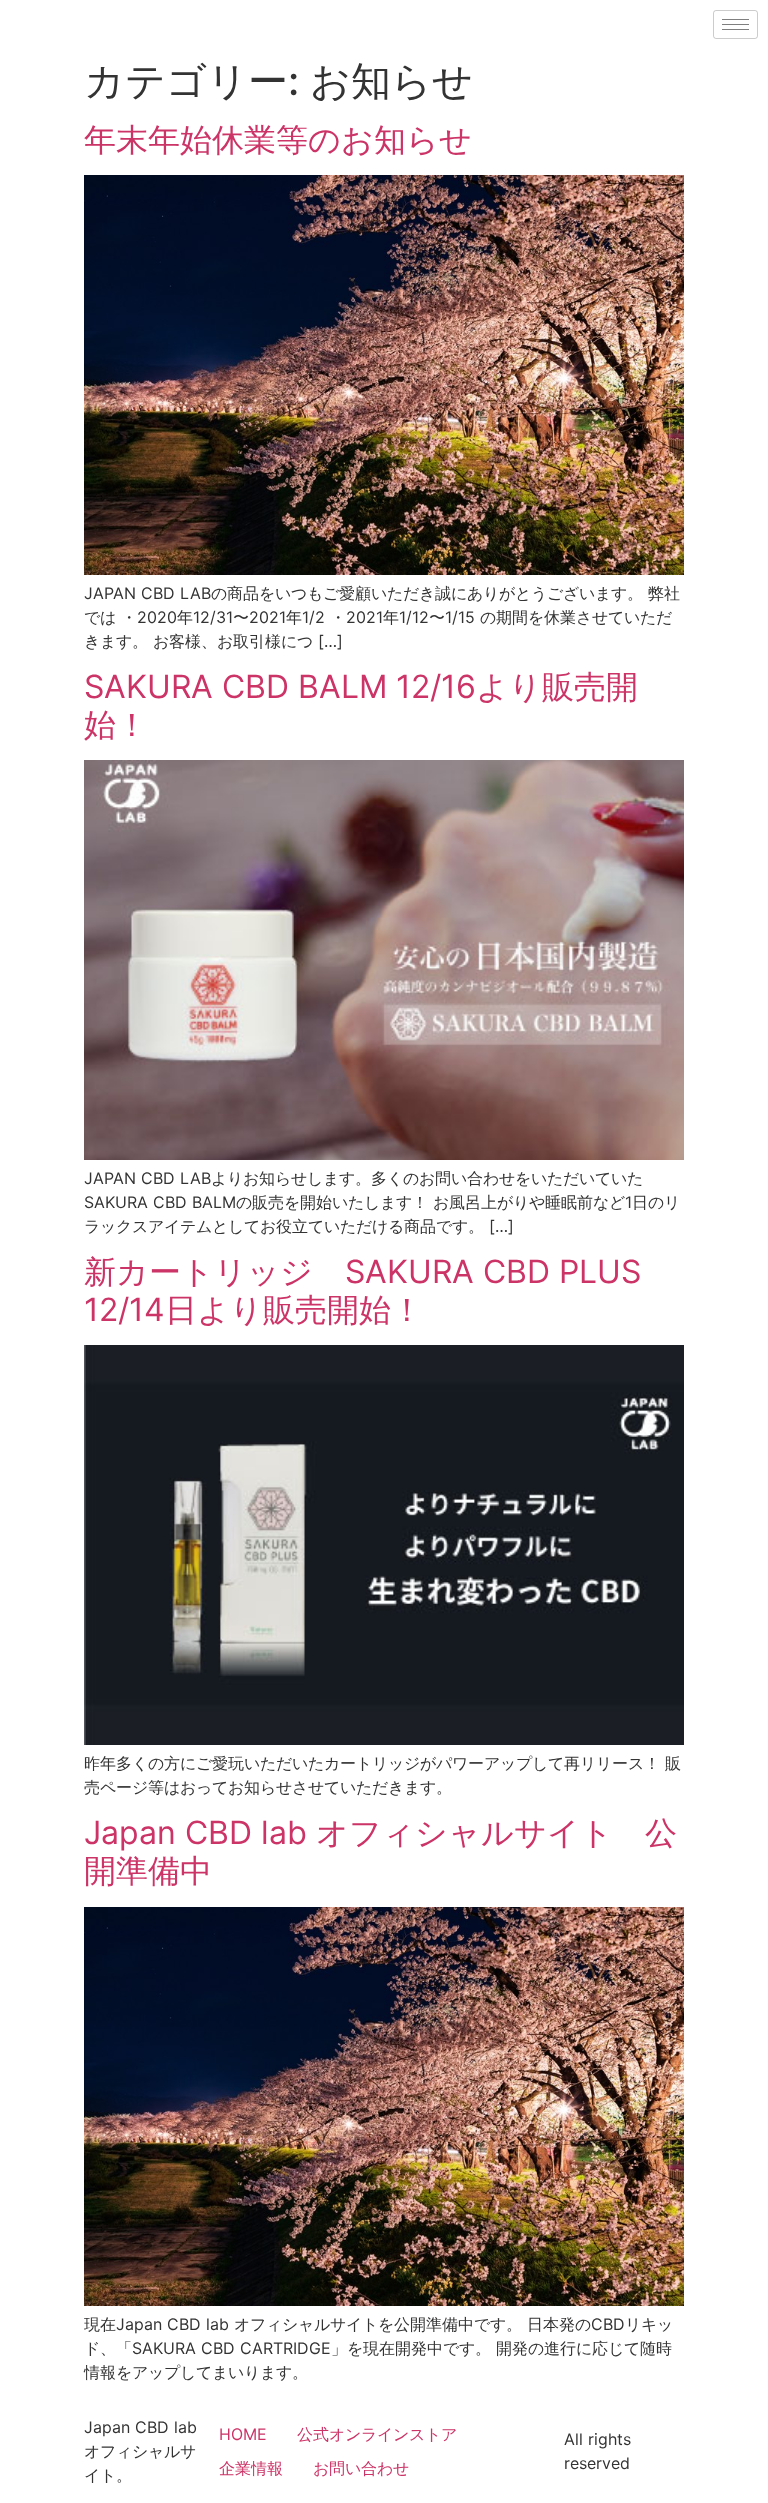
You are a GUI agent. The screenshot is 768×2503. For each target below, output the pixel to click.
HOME (243, 2434)
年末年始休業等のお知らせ (278, 139)
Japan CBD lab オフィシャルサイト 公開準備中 (380, 1851)
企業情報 (251, 2468)
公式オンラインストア (377, 2434)
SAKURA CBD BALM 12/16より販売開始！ (361, 705)
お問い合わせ (361, 2468)
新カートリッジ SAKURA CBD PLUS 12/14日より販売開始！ (362, 1290)
